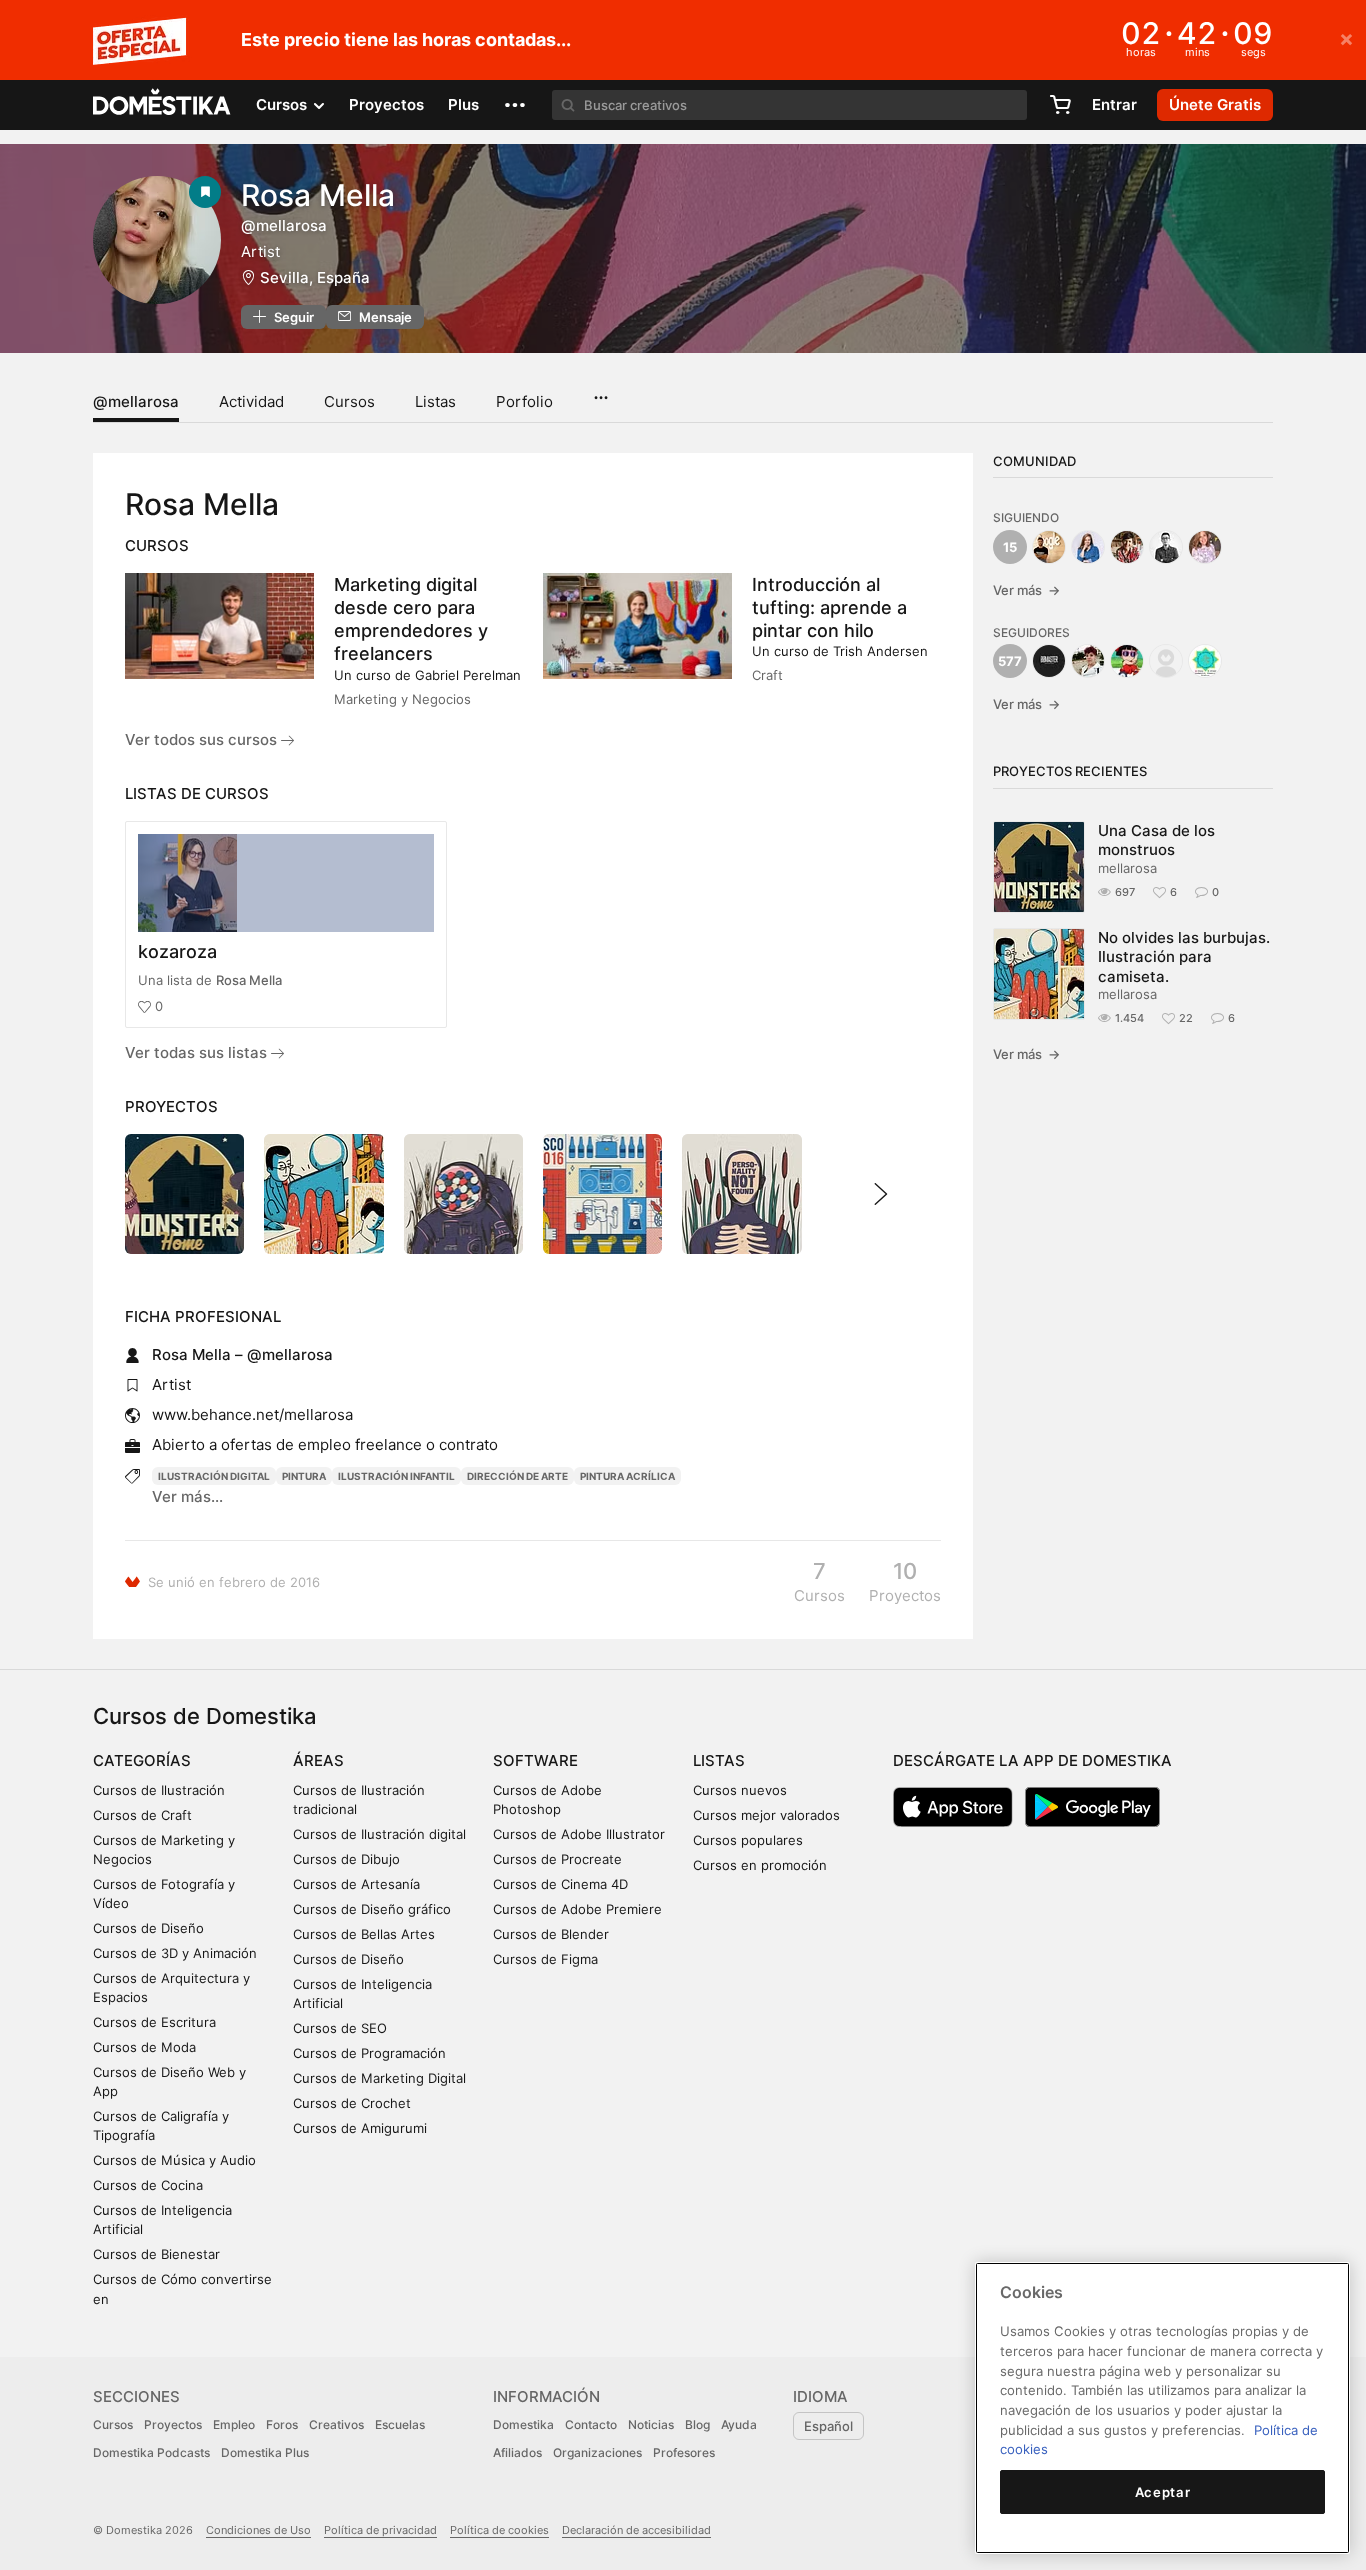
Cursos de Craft (142, 1815)
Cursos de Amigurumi (360, 2128)
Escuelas (400, 2424)
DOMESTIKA (162, 105)
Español (828, 2426)
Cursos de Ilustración (159, 1790)
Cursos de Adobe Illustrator (579, 1834)
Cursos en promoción (760, 1865)
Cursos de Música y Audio (174, 2160)
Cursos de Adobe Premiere (577, 1909)
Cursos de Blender (551, 1934)
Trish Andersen (880, 651)
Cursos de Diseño (148, 1928)
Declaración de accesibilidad (636, 2530)
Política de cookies (499, 2530)
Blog (697, 2424)
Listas (435, 401)
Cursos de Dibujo (346, 1859)
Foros (282, 2424)
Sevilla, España (315, 277)
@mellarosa (136, 401)
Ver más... (187, 1496)
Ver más (1026, 590)
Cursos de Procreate (557, 1859)
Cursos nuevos (740, 1790)
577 (1010, 661)
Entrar (1114, 104)
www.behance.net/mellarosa (252, 1414)
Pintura (304, 1476)
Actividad (251, 401)
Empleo (234, 2424)
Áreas (318, 1760)
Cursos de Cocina (148, 2185)
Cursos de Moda (144, 2047)
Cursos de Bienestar (156, 2254)
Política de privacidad (380, 2530)
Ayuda (739, 2424)
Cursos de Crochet (352, 2103)
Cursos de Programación (369, 2053)
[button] (515, 105)
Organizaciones (597, 2452)
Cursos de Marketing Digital (379, 2078)
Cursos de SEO (340, 2028)
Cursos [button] (283, 104)
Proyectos (386, 104)
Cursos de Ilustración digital (379, 1834)
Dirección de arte (517, 1476)
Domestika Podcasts (151, 2452)
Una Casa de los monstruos (1156, 840)
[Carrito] (1060, 105)
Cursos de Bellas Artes (364, 1934)
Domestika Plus (265, 2452)
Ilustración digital (214, 1476)
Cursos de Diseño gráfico (372, 1909)
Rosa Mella (249, 980)
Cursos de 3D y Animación (175, 1953)
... (600, 391)
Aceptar (1163, 2492)
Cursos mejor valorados (766, 1815)
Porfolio (524, 401)
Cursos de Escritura (154, 2022)
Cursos (349, 401)
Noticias (651, 2424)
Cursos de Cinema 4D (560, 1884)
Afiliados (517, 2452)
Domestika (523, 2424)
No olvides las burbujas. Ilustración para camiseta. (1184, 957)
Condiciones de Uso (258, 2530)
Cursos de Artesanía (356, 1884)
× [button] (1346, 38)
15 (1010, 547)
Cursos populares (748, 1840)
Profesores (684, 2452)
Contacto (591, 2424)
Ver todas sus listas (198, 1052)
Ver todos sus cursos (203, 739)
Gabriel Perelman (468, 675)
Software (535, 1760)
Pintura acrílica (627, 1476)
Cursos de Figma (545, 1959)
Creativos (336, 2424)
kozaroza (177, 951)
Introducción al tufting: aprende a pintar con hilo (829, 607)
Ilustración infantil (396, 1476)
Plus (463, 104)
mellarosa (1127, 868)
